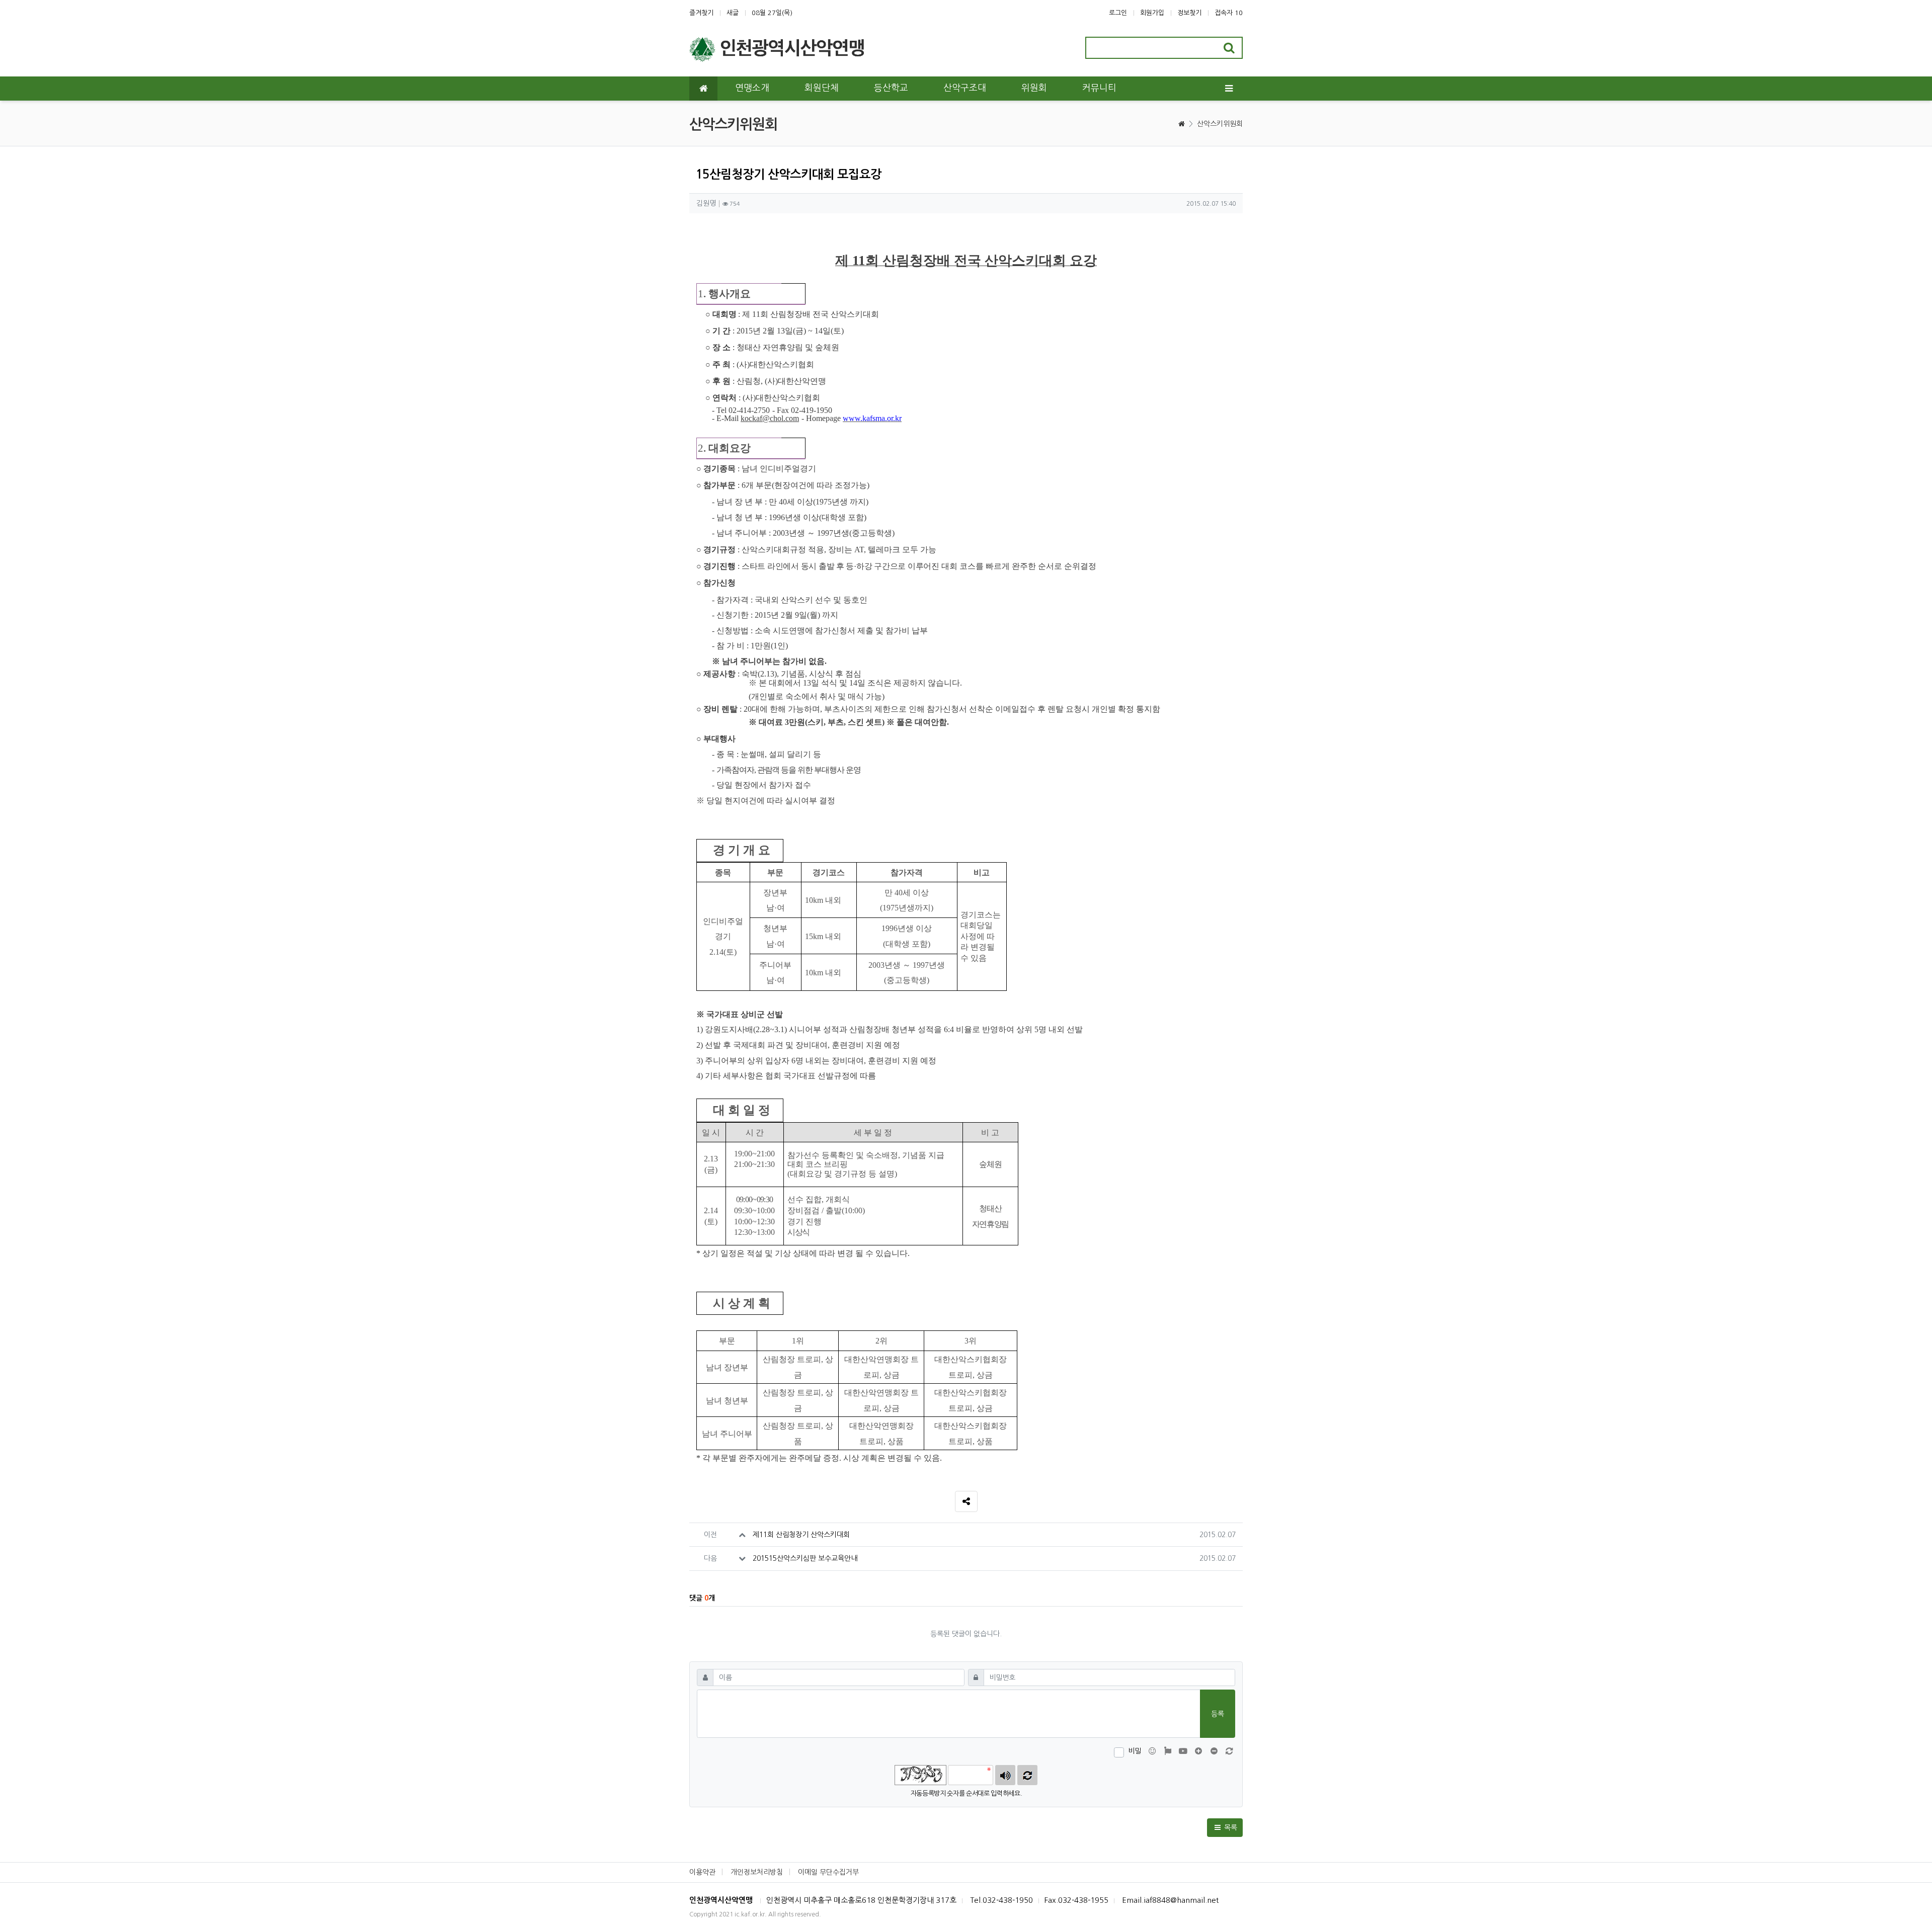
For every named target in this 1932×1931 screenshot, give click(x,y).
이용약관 (702, 1872)
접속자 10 (1229, 13)
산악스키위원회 (1220, 124)
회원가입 (1152, 13)
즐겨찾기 (701, 13)
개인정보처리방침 (757, 1872)
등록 (1218, 1714)
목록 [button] (1230, 1827)
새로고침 (1027, 1775)
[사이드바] (1229, 89)
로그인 (1118, 13)
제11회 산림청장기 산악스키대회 (801, 1535)
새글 (733, 13)
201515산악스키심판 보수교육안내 (805, 1558)
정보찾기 (1189, 13)
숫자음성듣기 (1005, 1775)
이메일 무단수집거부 (828, 1872)
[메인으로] (703, 89)
